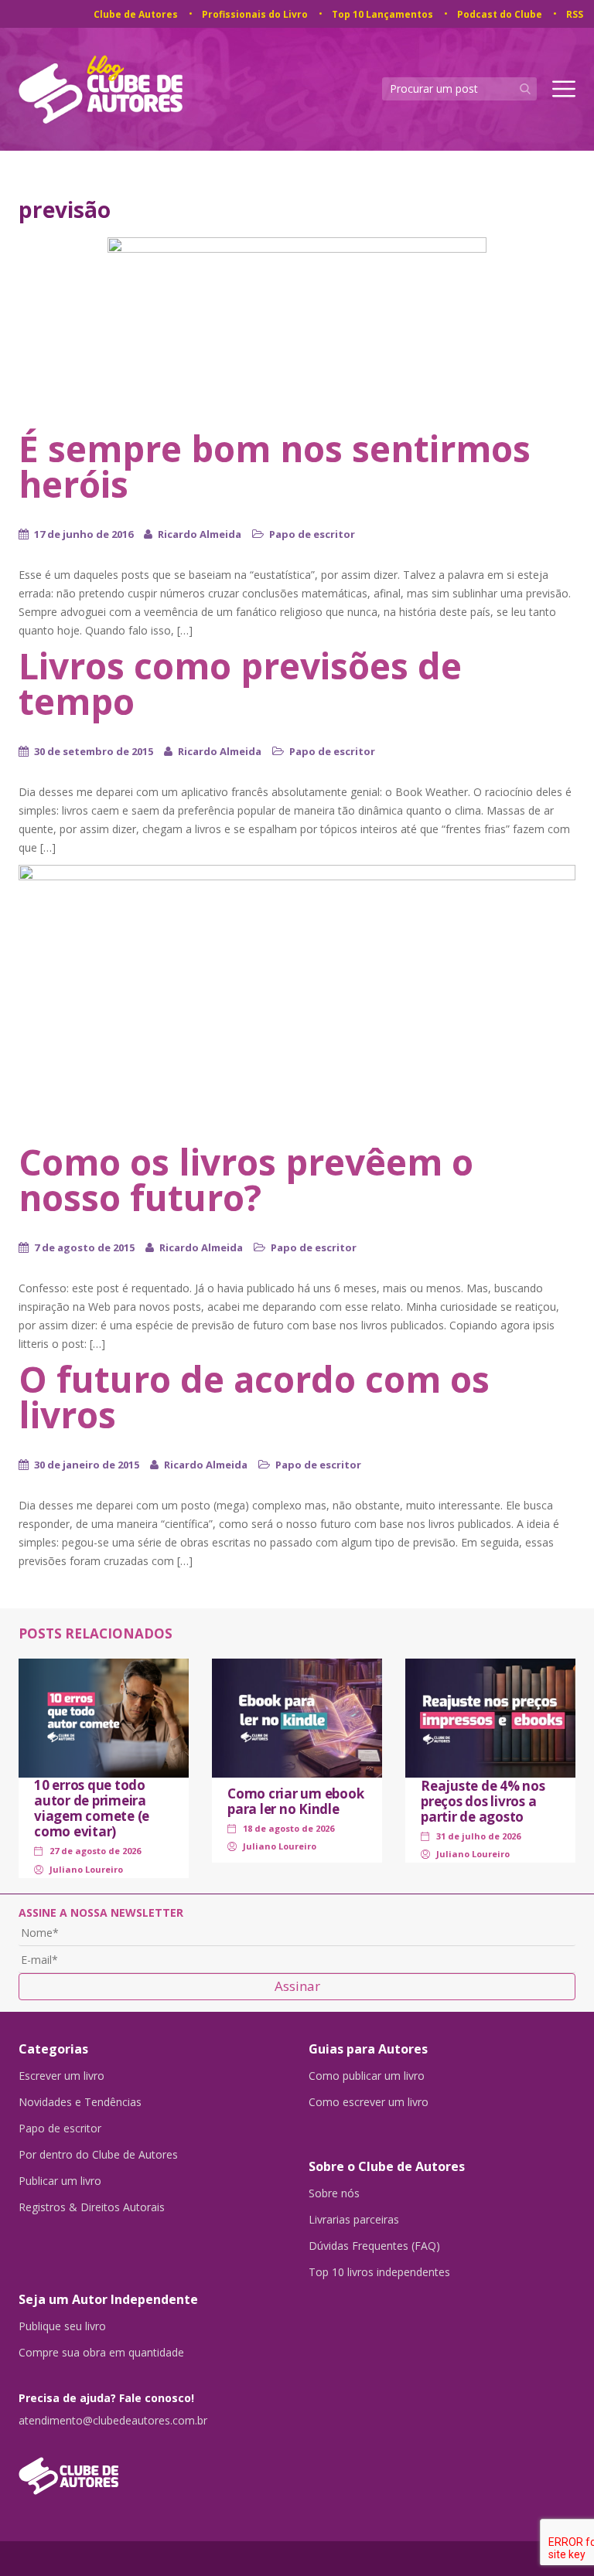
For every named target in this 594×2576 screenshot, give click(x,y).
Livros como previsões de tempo (240, 683)
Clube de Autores (136, 14)
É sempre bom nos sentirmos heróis (275, 466)
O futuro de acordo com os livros (254, 1397)
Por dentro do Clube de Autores (98, 2155)
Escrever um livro (61, 2076)
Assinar (297, 1986)
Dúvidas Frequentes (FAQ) (374, 2246)
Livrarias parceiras (354, 2220)
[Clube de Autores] (152, 2468)
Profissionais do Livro (255, 14)
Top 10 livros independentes (379, 2272)
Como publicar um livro (367, 2076)
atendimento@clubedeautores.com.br (113, 2421)
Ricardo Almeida (200, 534)
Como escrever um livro (369, 2102)
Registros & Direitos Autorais (92, 2207)
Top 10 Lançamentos (382, 14)
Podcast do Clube (500, 14)
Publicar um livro (60, 2181)
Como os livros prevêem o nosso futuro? (246, 1179)
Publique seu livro (62, 2326)
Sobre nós (334, 2193)
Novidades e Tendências (80, 2102)
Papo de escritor (312, 534)
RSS (575, 14)
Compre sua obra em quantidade (101, 2353)
